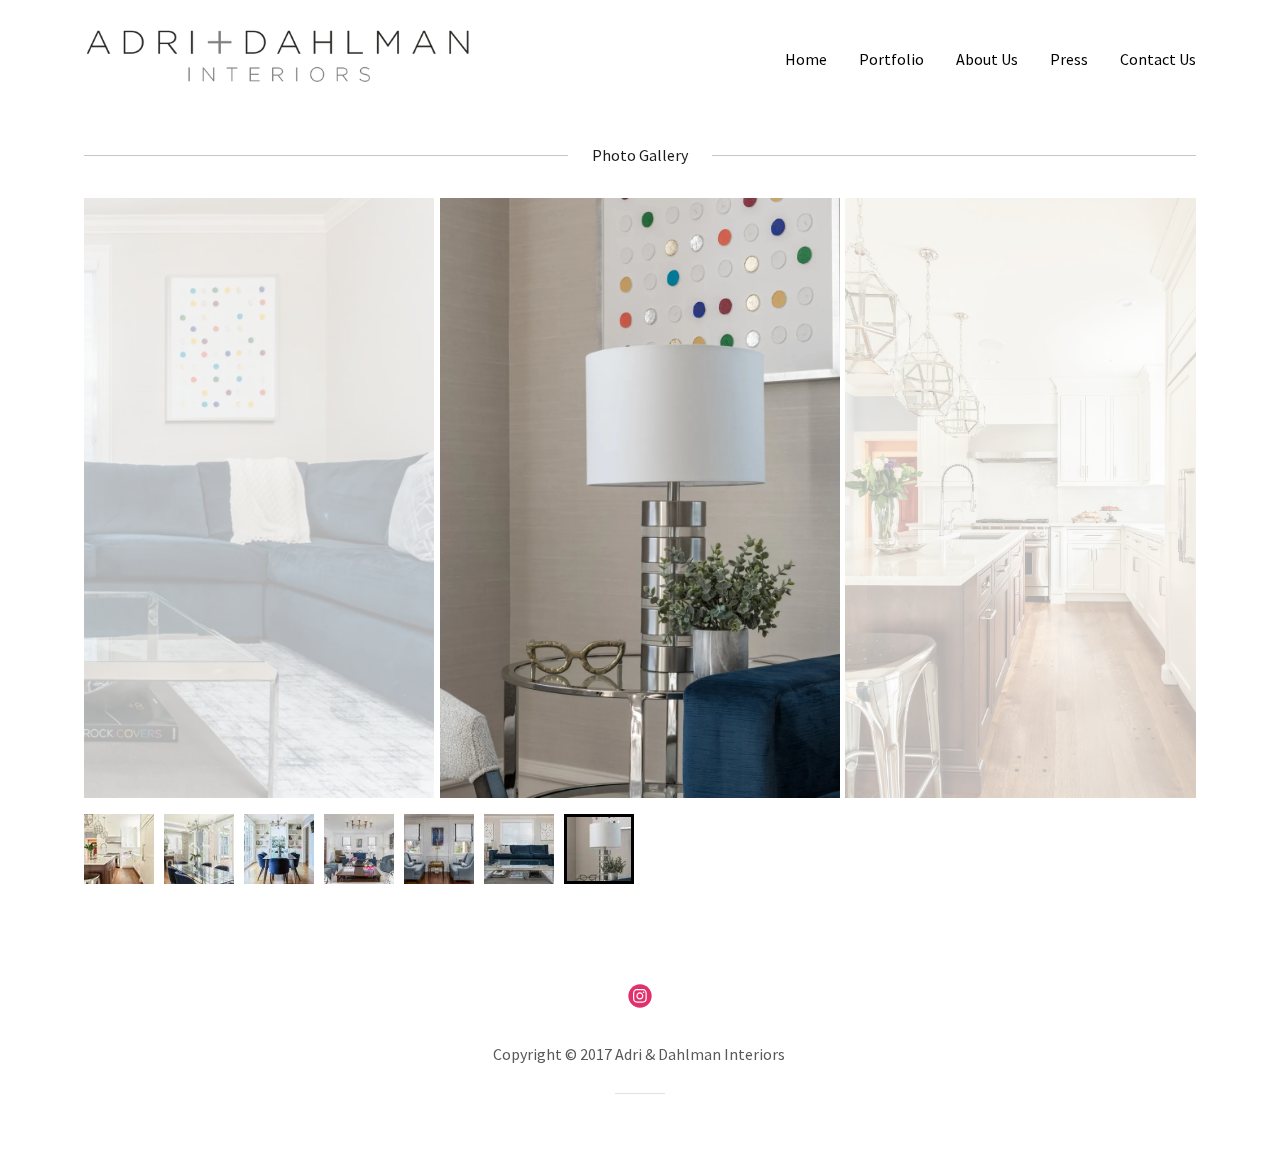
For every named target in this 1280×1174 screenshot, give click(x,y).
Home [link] (806, 59)
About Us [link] (987, 59)
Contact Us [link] (1158, 59)
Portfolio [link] (891, 59)
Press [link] (1069, 59)
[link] (278, 54)
